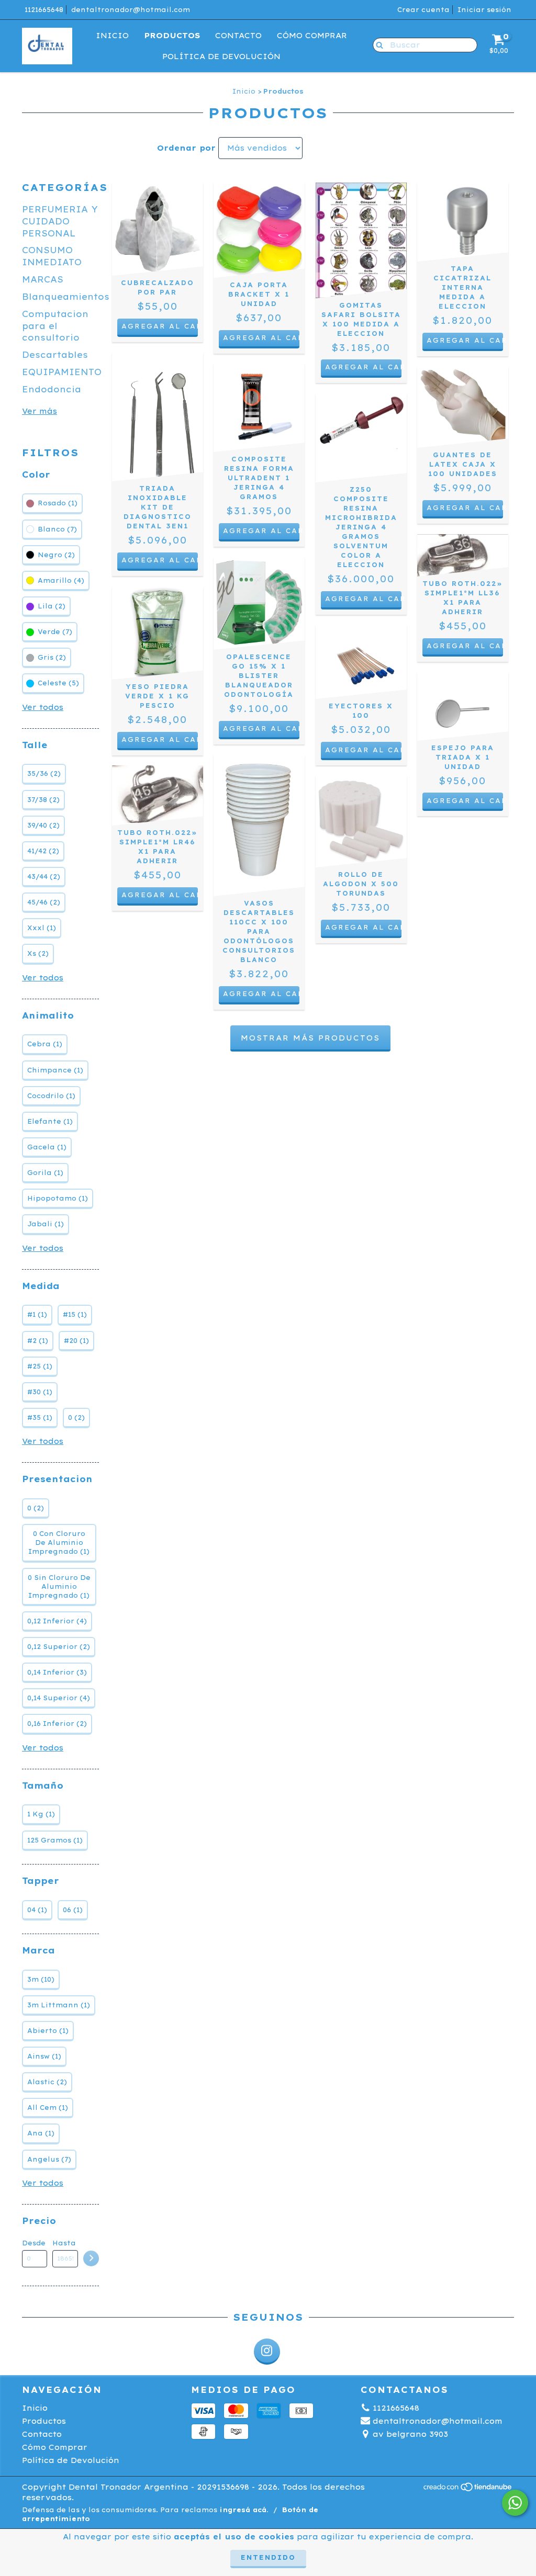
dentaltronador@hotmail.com (131, 10)
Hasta (64, 2243)
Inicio (112, 36)
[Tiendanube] (468, 2489)
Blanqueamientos (66, 297)
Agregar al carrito (364, 367)
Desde (34, 2243)
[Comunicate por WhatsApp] (515, 2503)
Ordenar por (186, 148)
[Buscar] (377, 44)
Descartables (55, 355)
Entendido (268, 2557)
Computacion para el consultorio (55, 326)
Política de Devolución (221, 57)
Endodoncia (52, 389)
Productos (172, 36)
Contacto (238, 36)
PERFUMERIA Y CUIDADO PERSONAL (60, 221)
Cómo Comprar (312, 36)
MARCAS (43, 279)
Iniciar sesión (484, 10)
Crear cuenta (423, 10)
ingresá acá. (244, 2510)
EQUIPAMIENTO (62, 372)
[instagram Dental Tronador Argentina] (267, 2352)
